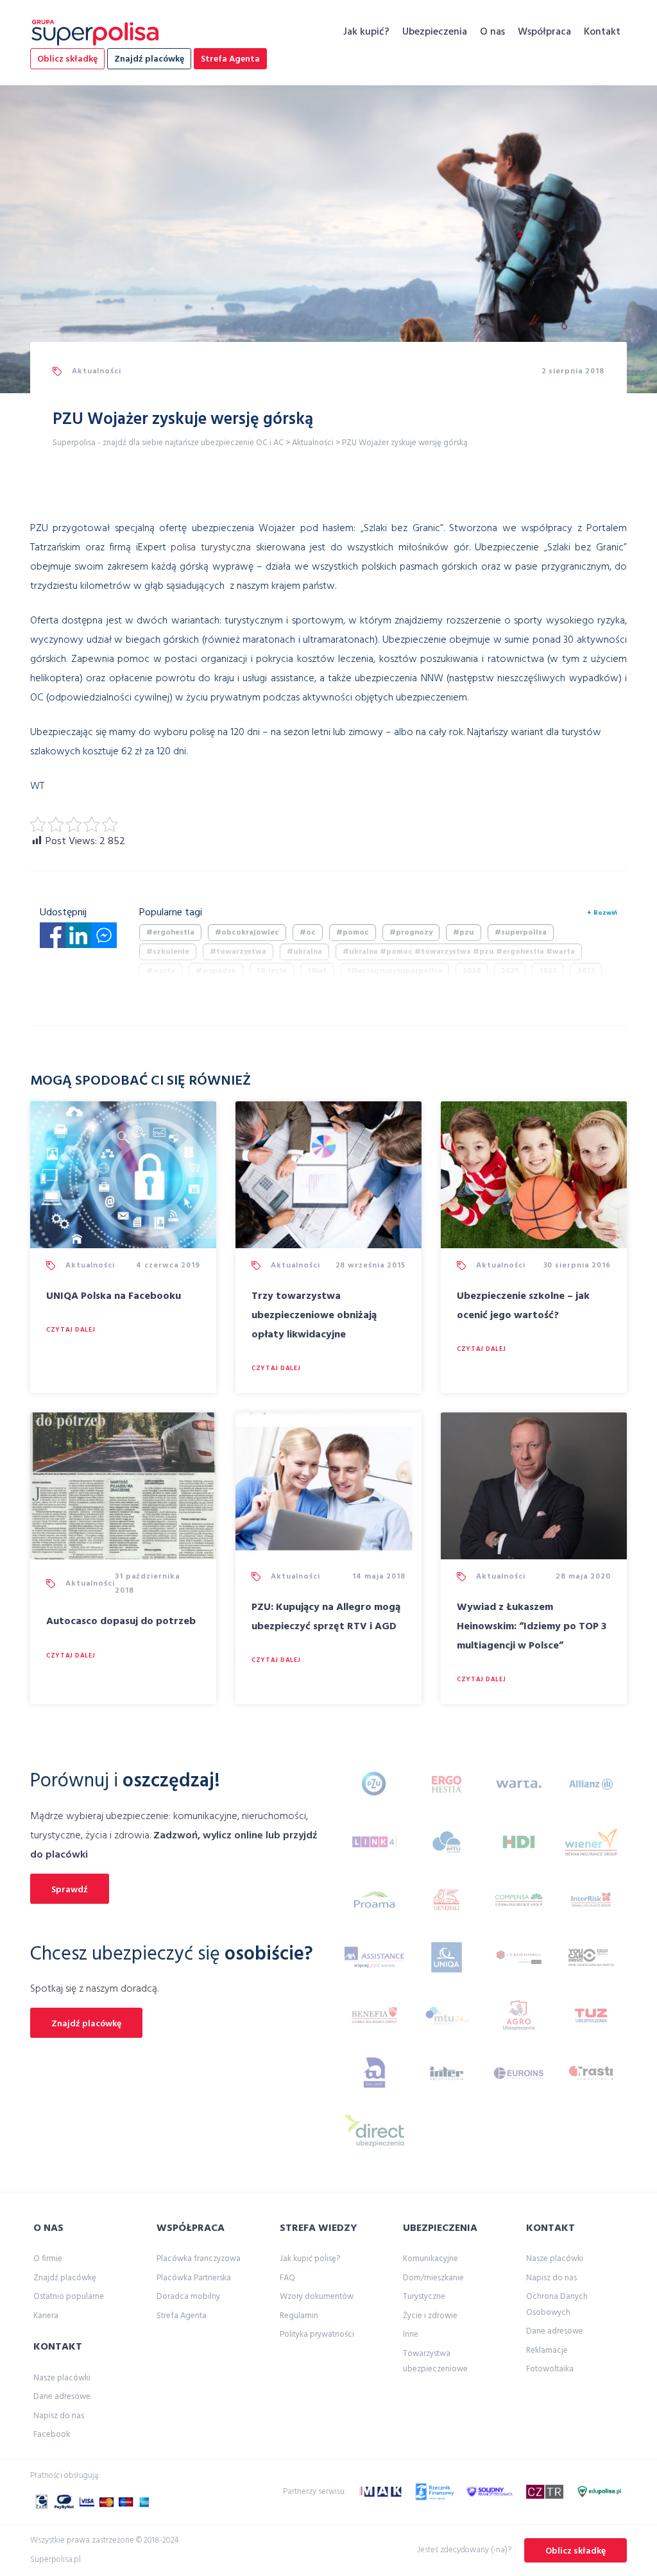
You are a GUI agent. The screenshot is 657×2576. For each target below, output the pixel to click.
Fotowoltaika (550, 2369)
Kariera (46, 2316)
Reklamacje (547, 2351)
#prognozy (411, 933)
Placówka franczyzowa (199, 2259)
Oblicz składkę (67, 59)
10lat (317, 971)
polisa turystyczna (211, 548)
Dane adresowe (62, 2397)
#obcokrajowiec (247, 933)
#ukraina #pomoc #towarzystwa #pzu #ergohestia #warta (459, 952)
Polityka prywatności (317, 2334)
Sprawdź (70, 1890)
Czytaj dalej (71, 1330)
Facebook (52, 2435)
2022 (548, 971)
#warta (161, 971)
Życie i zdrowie (430, 2316)
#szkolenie (168, 952)
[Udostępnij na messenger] (104, 939)
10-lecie (272, 971)
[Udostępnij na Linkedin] (78, 939)
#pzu (464, 933)
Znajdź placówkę (149, 59)
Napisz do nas (59, 2416)
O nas (492, 32)
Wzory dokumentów (317, 2297)
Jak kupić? (366, 32)
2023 (586, 971)
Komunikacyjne (431, 2259)
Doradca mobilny (188, 2297)
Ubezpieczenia (435, 32)
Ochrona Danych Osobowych (557, 2304)
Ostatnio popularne (69, 2297)
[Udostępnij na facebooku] (53, 939)
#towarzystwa (238, 952)
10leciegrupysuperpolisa (395, 971)
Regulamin (299, 2316)
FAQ (287, 2278)
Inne (411, 2334)
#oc (308, 933)
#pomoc (353, 933)
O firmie (48, 2259)
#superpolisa (521, 933)
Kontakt (602, 32)
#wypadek (216, 971)
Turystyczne (424, 2297)
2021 (510, 971)
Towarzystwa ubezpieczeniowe (435, 2361)
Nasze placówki (62, 2378)
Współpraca (544, 32)
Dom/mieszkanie (433, 2278)
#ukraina (304, 952)
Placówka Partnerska (194, 2278)
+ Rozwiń (602, 913)
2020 (472, 971)
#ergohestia (170, 933)
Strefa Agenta (230, 59)
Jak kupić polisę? (310, 2259)
